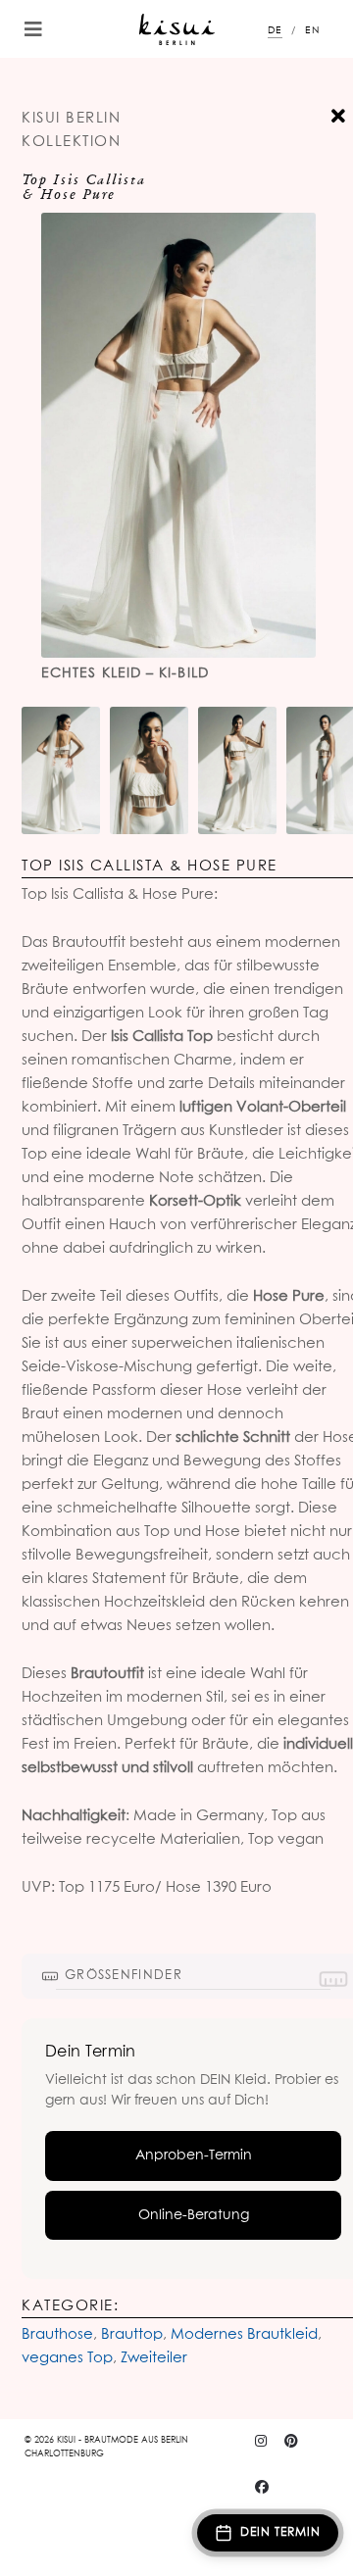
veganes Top (67, 2358)
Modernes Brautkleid (244, 2334)
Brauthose (57, 2334)
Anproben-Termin (194, 2155)
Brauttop (132, 2334)
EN (312, 30)
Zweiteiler (154, 2358)
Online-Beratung (194, 2215)
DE (275, 30)
